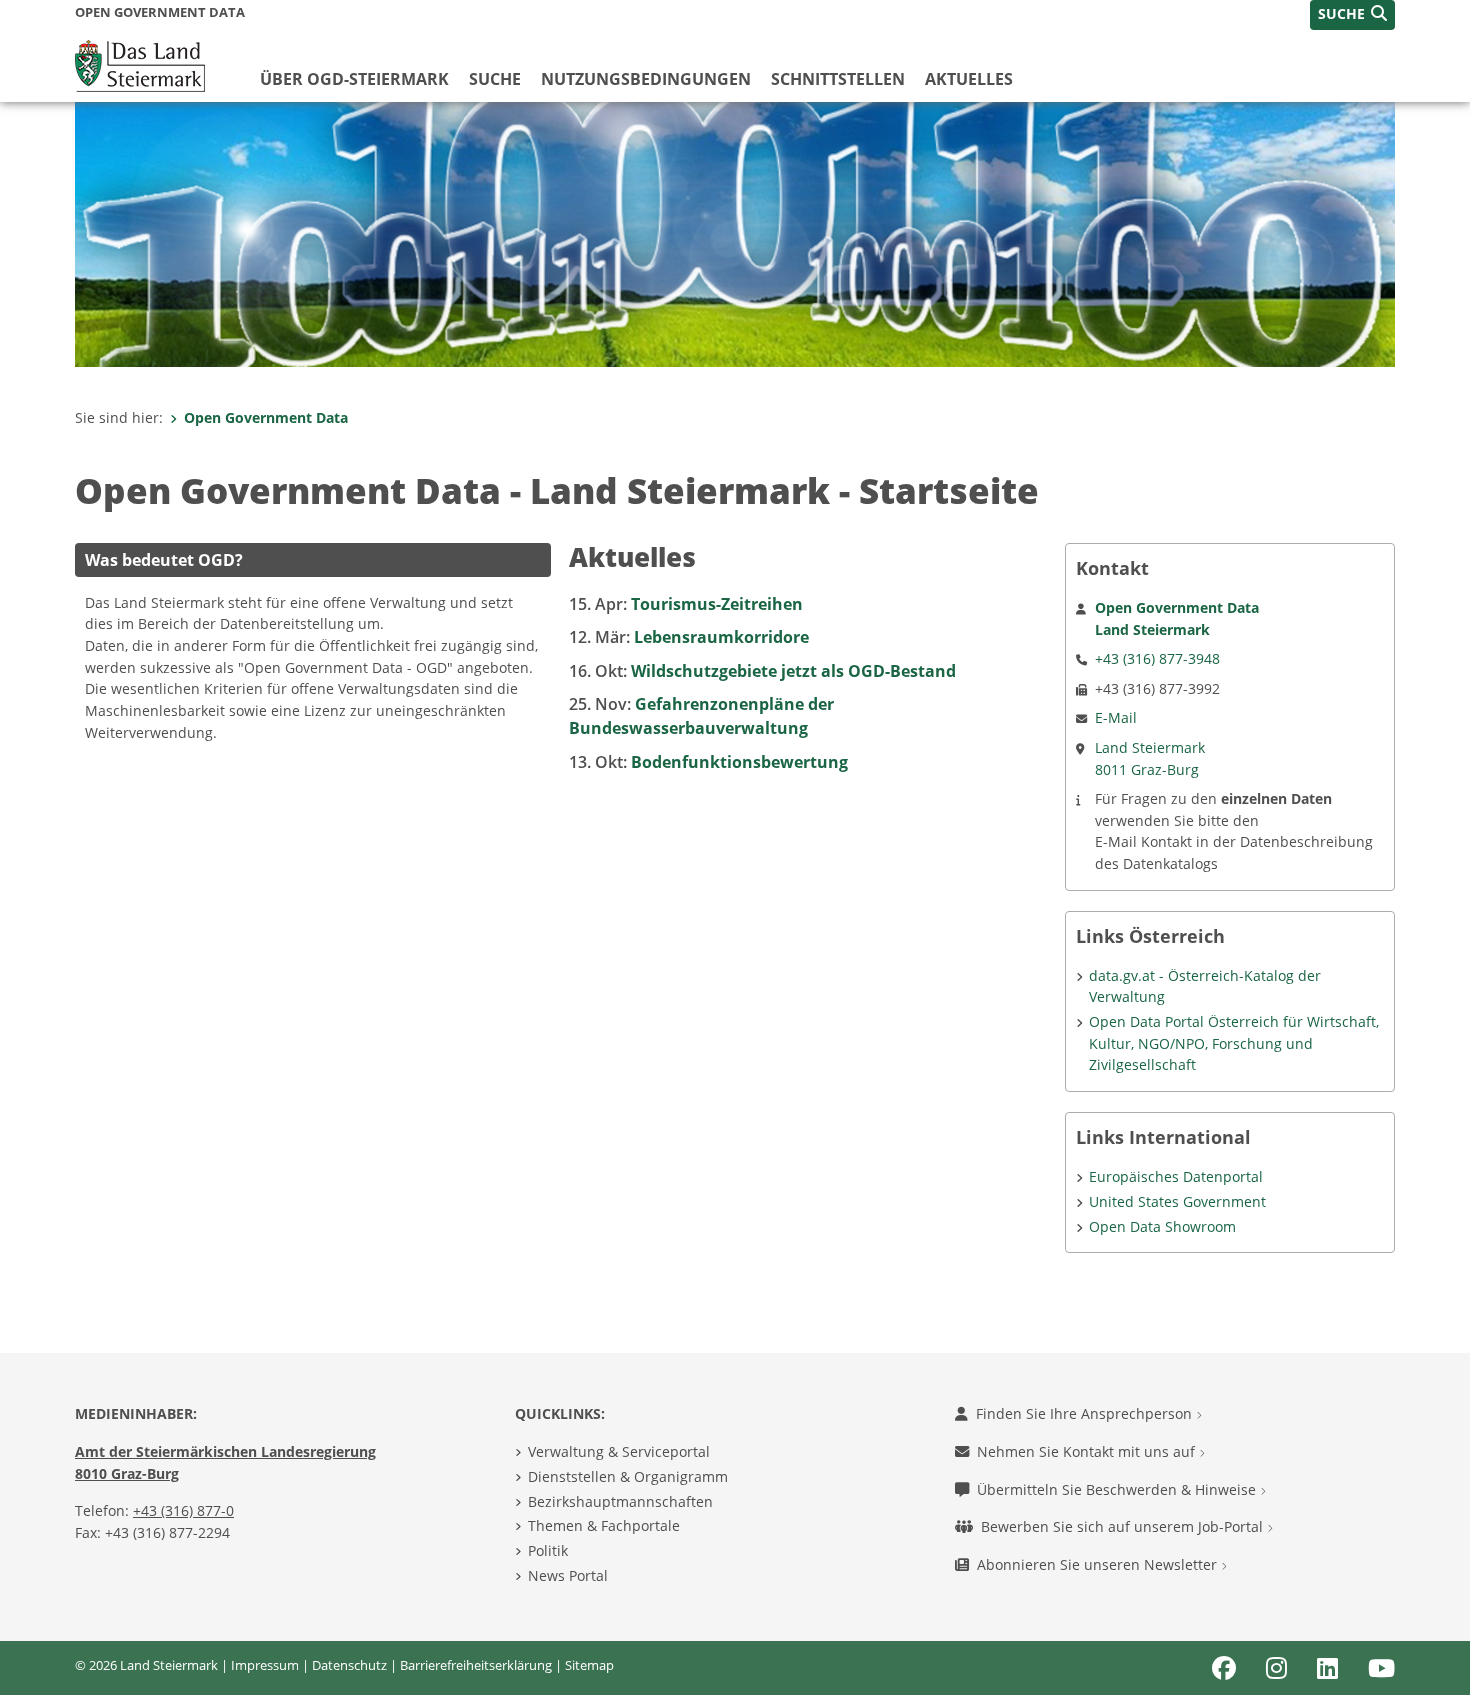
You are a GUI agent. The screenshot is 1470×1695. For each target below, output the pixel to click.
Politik (548, 1550)
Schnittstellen (838, 79)
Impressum (265, 1665)
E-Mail (1116, 717)
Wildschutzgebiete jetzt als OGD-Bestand (762, 671)
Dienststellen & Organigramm (628, 1476)
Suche (495, 79)
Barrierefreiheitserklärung (476, 1665)
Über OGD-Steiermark (354, 79)
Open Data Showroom (1162, 1226)
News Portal (568, 1575)
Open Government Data (266, 417)
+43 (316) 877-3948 (1157, 658)
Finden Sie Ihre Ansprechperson (1086, 1413)
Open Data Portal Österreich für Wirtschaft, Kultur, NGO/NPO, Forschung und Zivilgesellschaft (1234, 1043)
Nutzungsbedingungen (646, 79)
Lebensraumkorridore (689, 637)
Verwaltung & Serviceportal (619, 1451)
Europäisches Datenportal (1176, 1176)
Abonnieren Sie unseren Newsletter (1099, 1564)
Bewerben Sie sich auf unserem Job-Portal (1124, 1526)
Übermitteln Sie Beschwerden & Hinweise (1118, 1489)
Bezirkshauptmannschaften (620, 1501)
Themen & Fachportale (604, 1525)
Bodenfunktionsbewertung (708, 762)
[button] (1352, 15)
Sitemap (589, 1665)
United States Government (1177, 1201)
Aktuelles (969, 79)
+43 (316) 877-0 (183, 1510)
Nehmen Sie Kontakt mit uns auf (1088, 1451)
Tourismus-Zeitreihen (686, 604)
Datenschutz (349, 1665)
